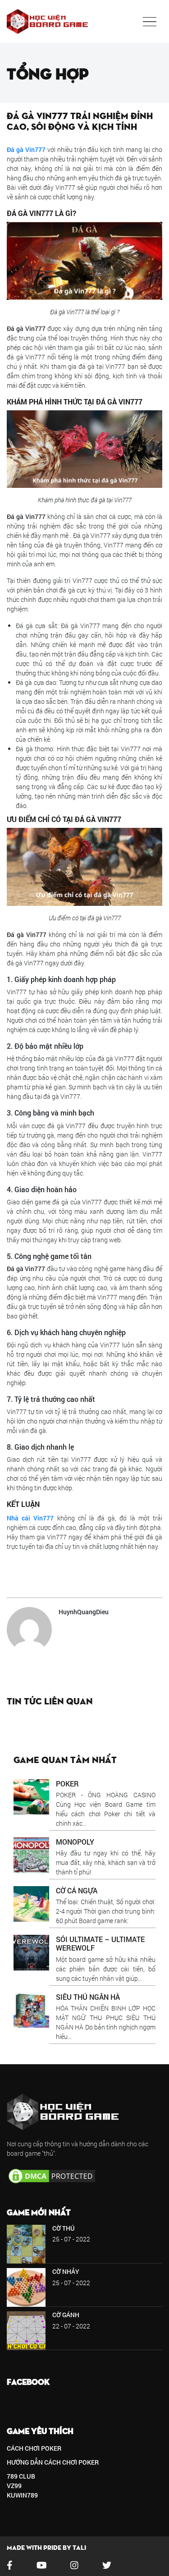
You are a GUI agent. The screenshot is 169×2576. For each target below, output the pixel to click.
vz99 (14, 2486)
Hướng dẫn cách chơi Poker (53, 2462)
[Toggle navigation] (150, 22)
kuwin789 (22, 2495)
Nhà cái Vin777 (30, 1518)
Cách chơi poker (34, 2448)
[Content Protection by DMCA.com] (52, 2175)
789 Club (21, 2476)
